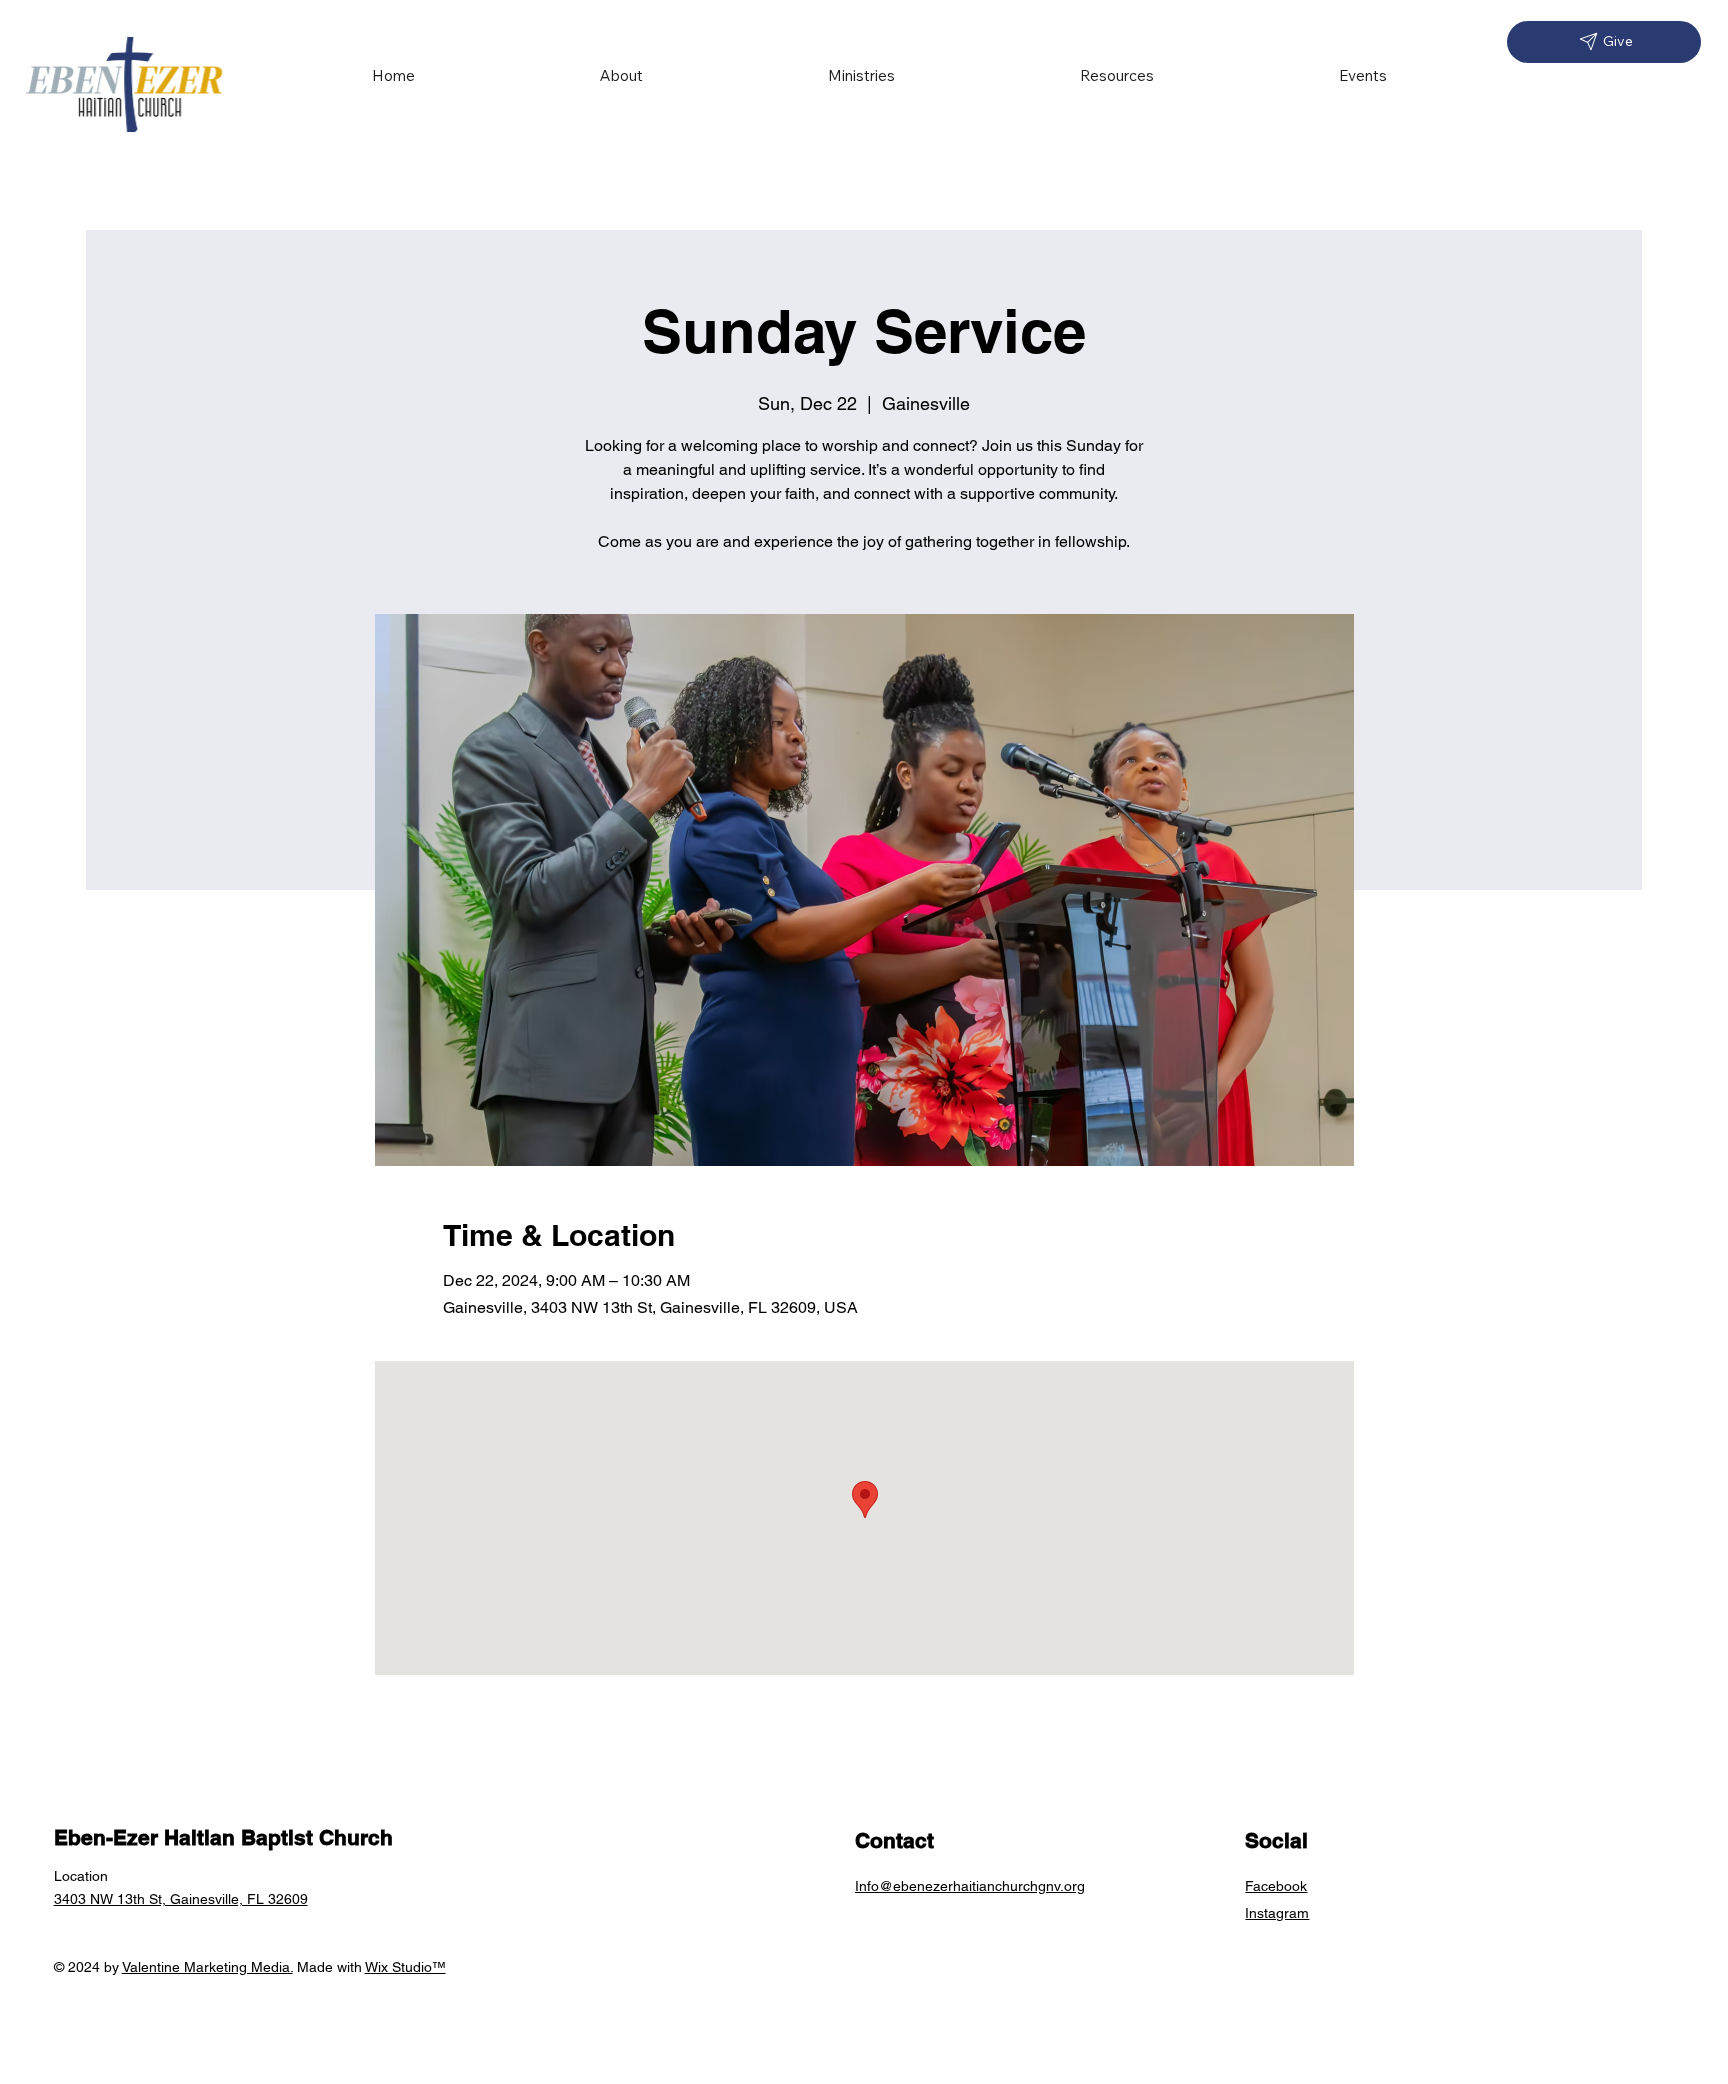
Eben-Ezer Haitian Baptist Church (223, 1837)
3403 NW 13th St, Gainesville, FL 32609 (181, 1899)
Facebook (1276, 1886)
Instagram (1277, 1913)
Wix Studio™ (405, 1967)
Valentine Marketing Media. (207, 1967)
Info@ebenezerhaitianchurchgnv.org (970, 1886)
